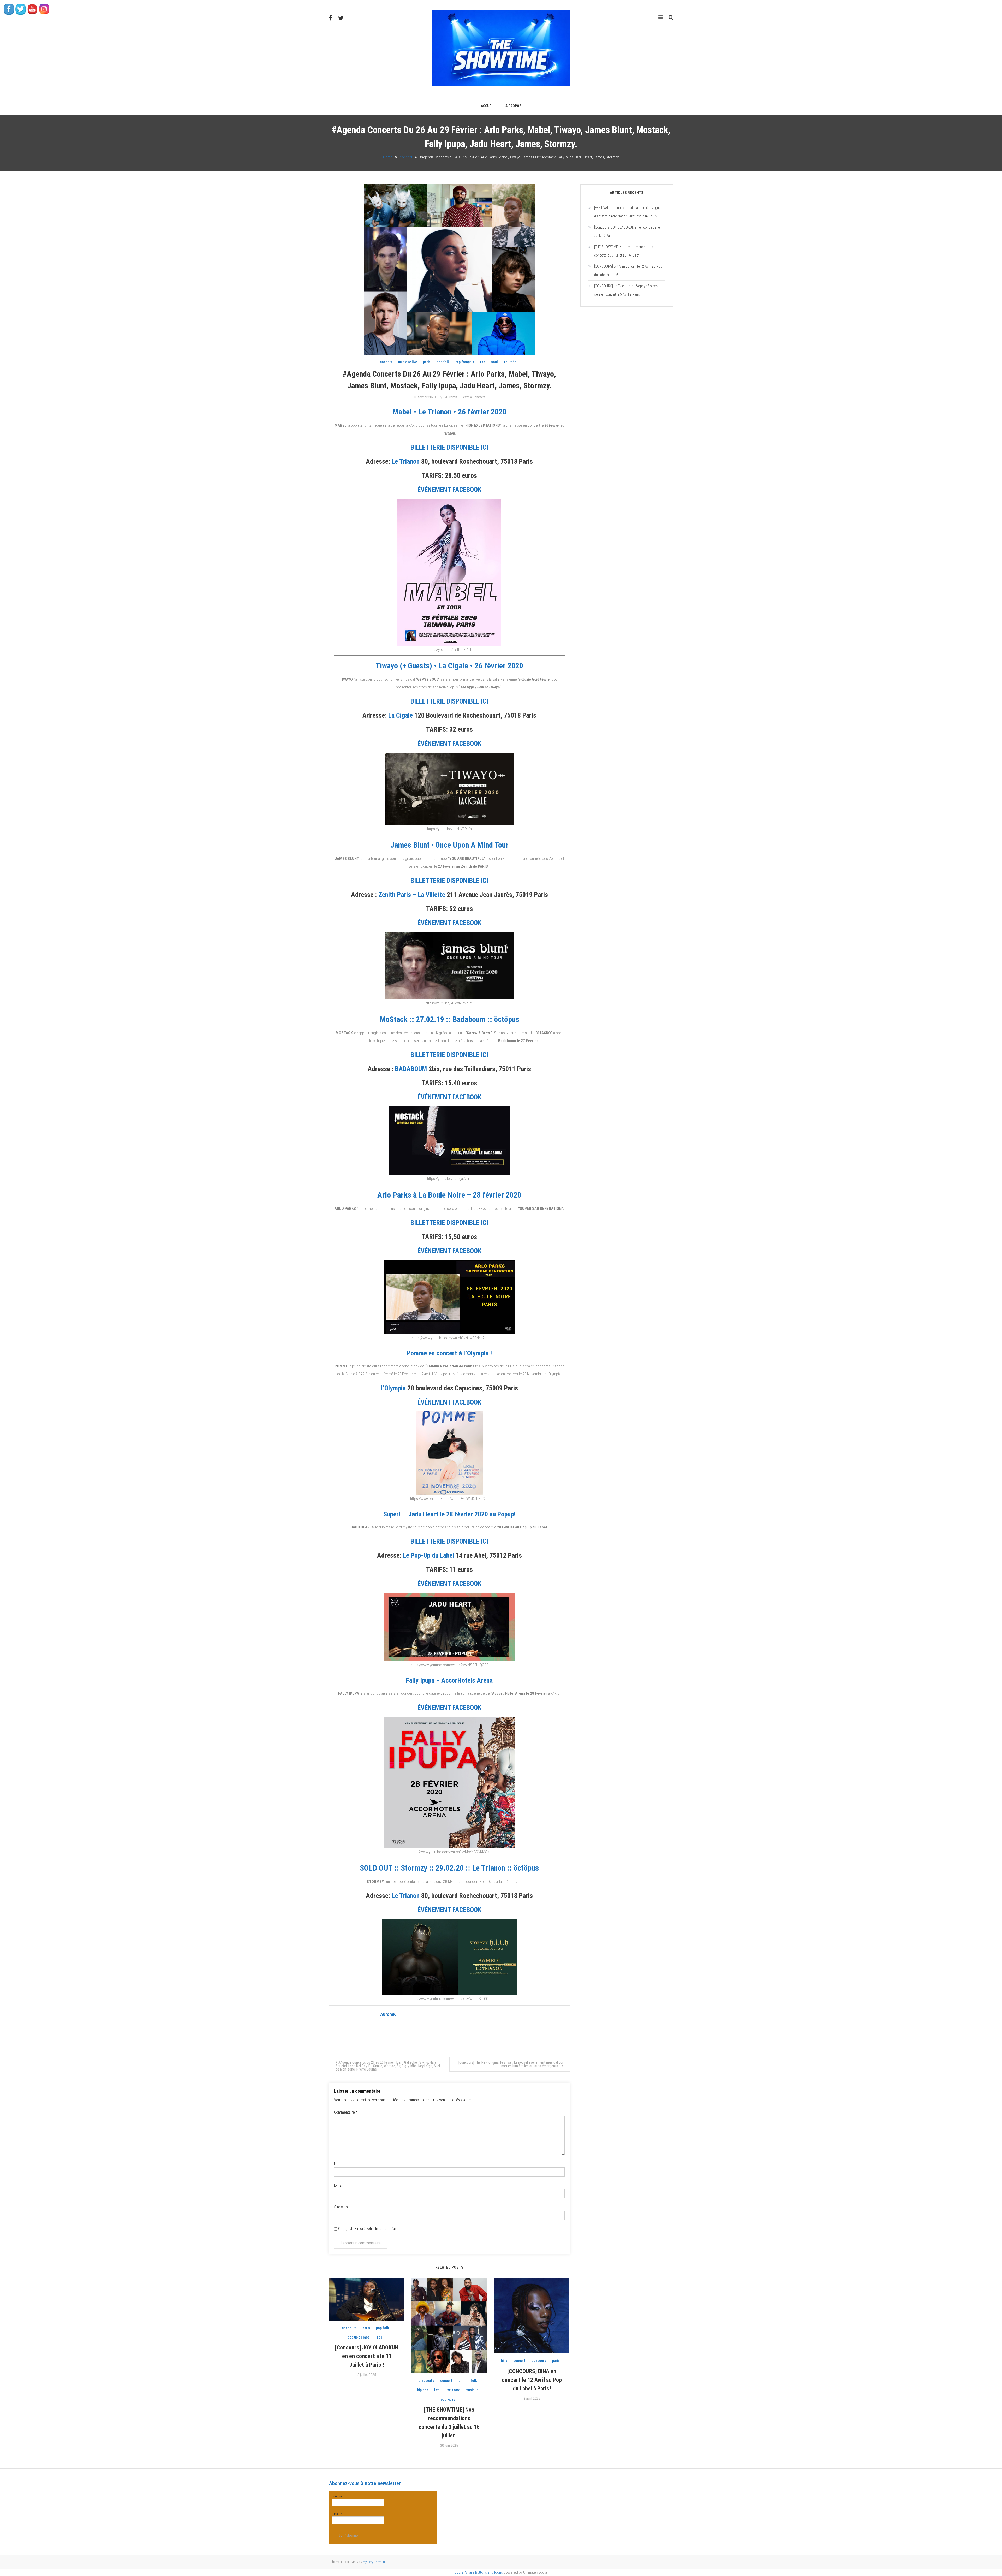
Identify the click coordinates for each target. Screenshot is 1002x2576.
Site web (341, 2207)
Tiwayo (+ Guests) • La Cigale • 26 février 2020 (449, 666)
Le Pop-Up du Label (428, 1555)
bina (504, 2361)
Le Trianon (406, 461)
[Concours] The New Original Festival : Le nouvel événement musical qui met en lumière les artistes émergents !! (511, 2064)
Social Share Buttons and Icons (479, 2572)
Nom (338, 2164)
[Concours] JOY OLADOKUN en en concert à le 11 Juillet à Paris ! (367, 2356)
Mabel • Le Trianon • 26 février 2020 (449, 412)
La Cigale (401, 715)
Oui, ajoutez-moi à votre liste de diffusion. (370, 2229)
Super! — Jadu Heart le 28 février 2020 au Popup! (449, 1514)
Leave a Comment (473, 397)
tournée (510, 362)
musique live (408, 362)
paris (427, 362)
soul (494, 362)
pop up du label (359, 2337)
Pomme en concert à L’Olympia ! (449, 1353)
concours (349, 2328)
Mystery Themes (374, 2562)
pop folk (443, 362)
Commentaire (346, 2112)
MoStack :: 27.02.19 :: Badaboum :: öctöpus (449, 1019)
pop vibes (448, 2399)
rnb (483, 362)
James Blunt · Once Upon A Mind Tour (449, 845)
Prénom (337, 2496)
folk (474, 2381)
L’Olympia (393, 1388)
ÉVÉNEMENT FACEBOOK (449, 490)
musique (472, 2390)
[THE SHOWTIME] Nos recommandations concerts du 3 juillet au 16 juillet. (624, 251)
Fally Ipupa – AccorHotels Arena (449, 1680)
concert (386, 362)
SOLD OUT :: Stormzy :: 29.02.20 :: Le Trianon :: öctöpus (449, 1868)
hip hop (423, 2390)
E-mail (339, 2185)
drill (461, 2381)
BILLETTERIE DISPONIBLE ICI (449, 447)
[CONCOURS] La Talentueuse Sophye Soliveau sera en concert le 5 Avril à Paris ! (627, 290)
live (437, 2390)
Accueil (488, 106)
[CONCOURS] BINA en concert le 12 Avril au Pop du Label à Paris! (532, 2380)
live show (452, 2390)
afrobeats (426, 2381)
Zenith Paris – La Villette (412, 895)
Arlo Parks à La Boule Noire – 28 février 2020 (449, 1195)
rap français (465, 362)
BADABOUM (411, 1069)
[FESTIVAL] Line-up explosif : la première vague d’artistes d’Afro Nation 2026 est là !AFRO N (627, 212)
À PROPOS (513, 106)
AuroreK (451, 397)
